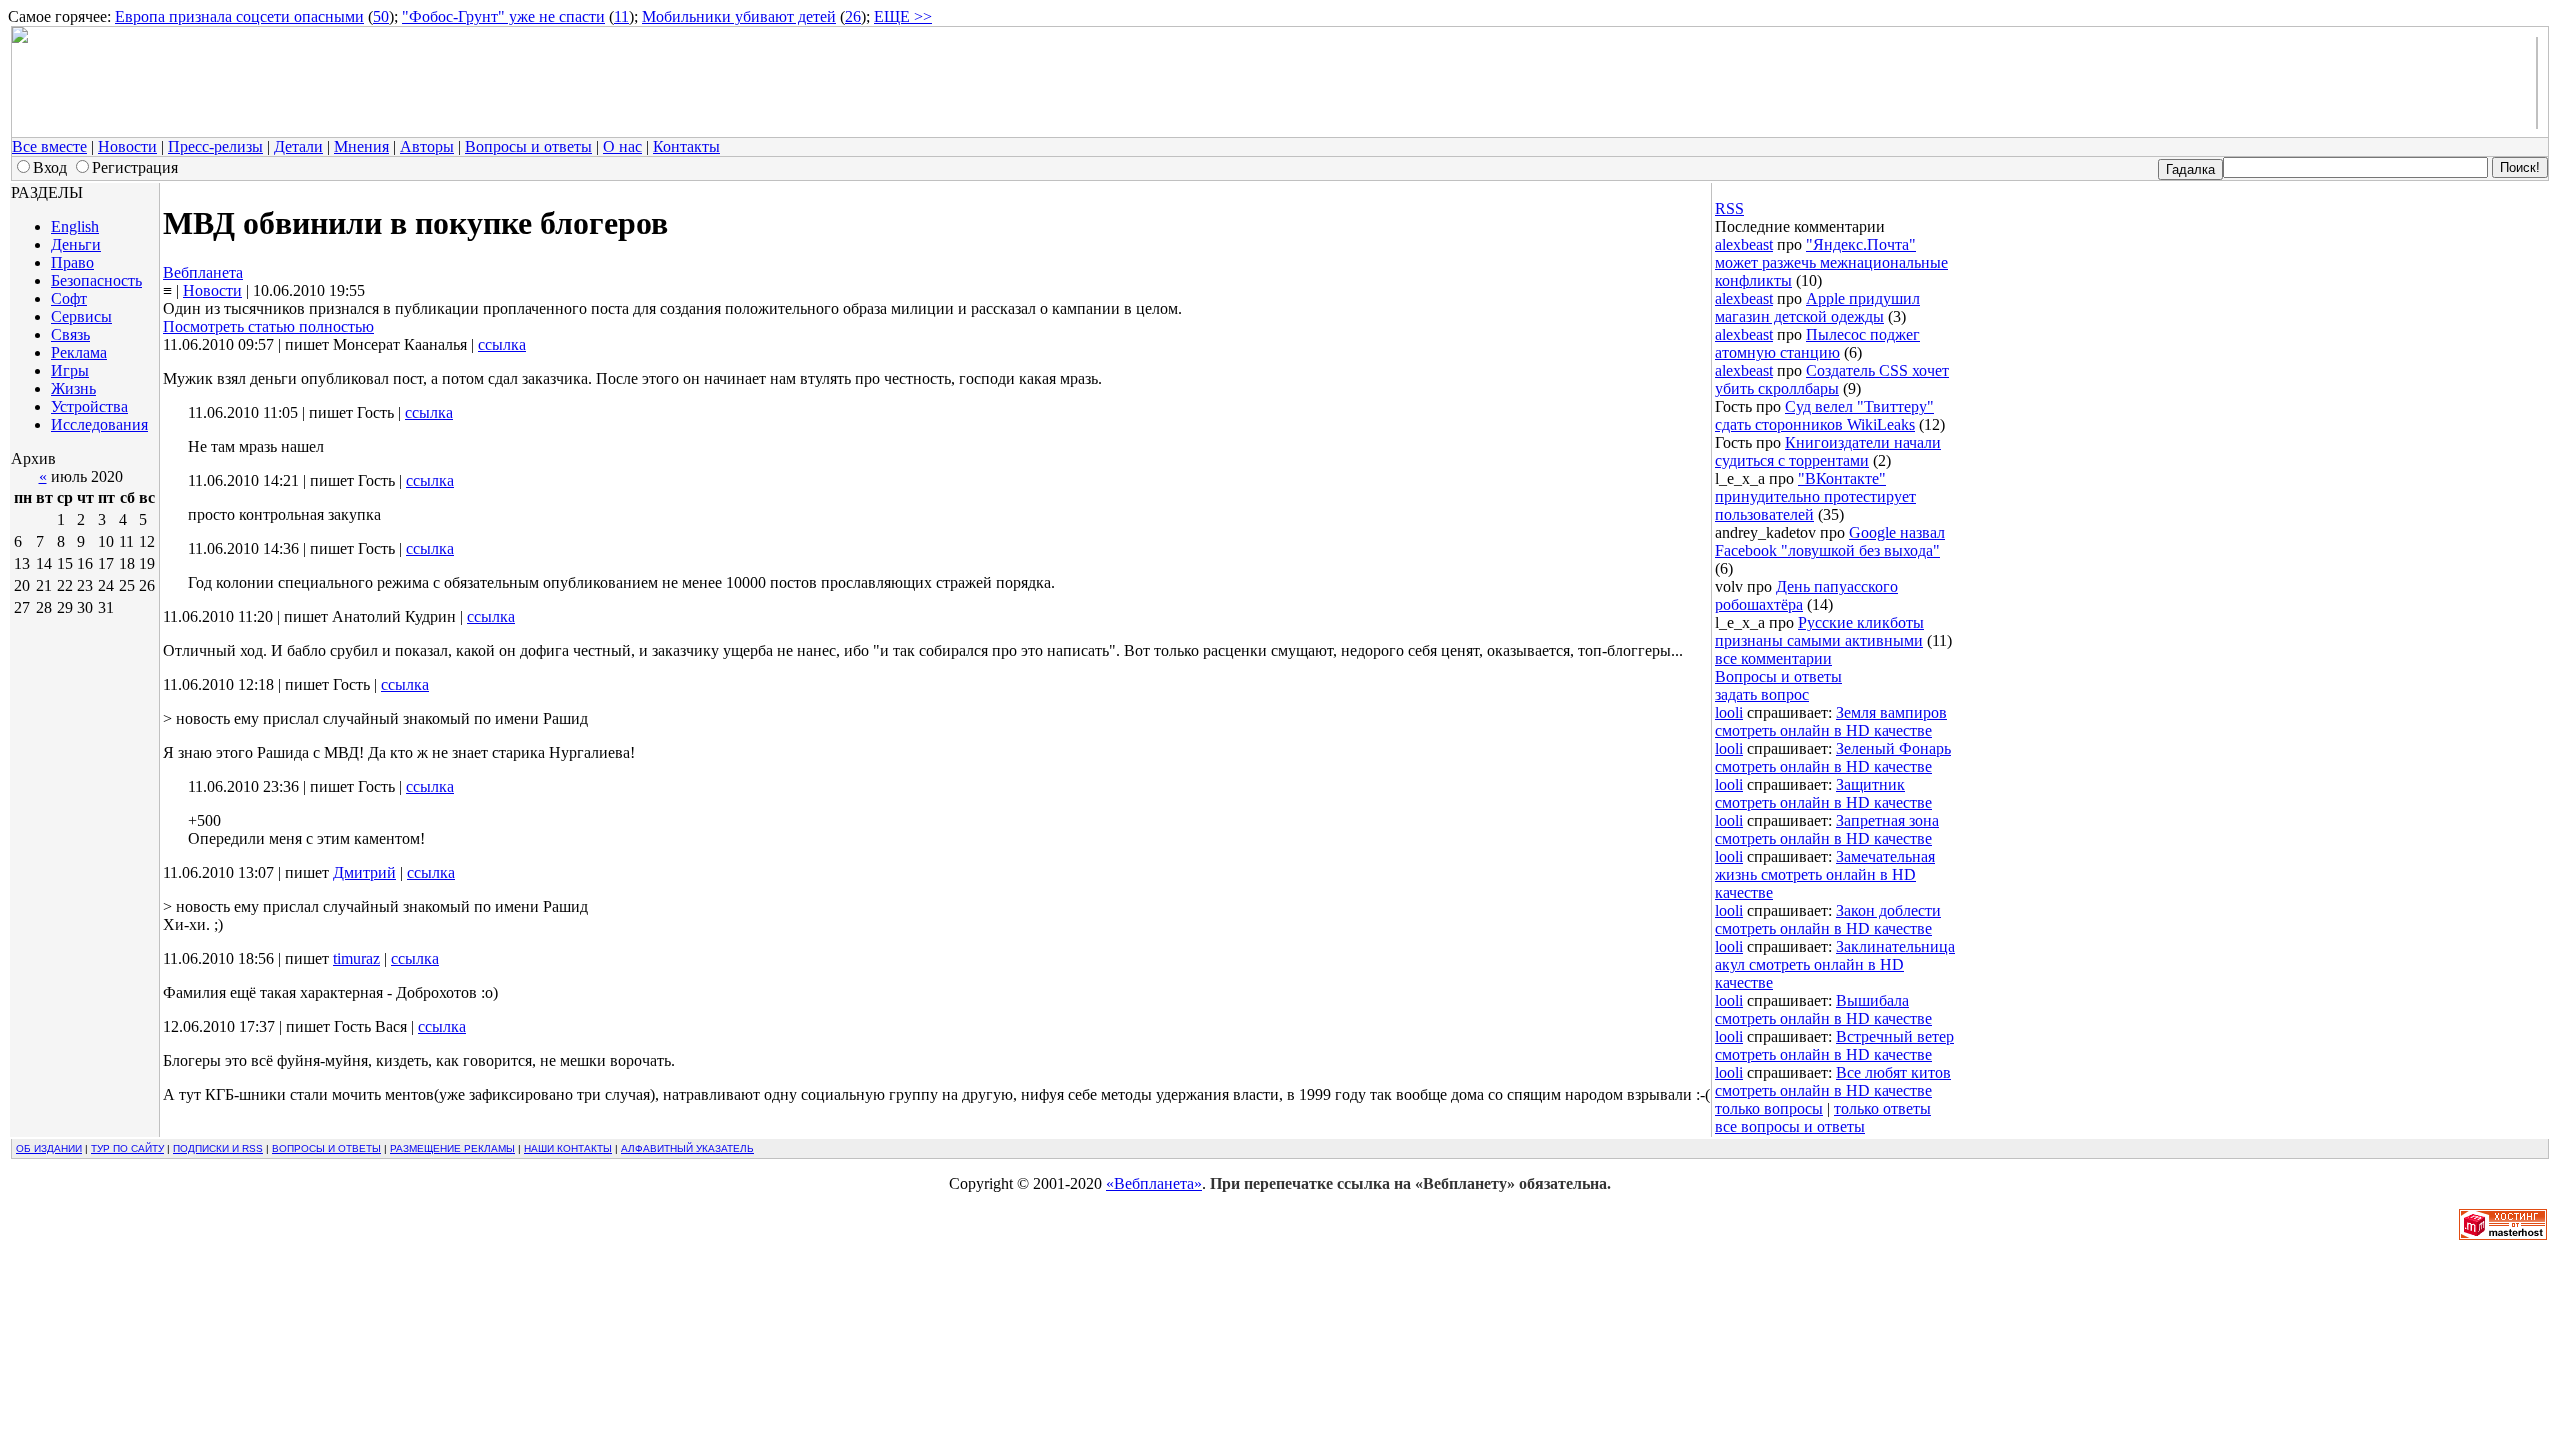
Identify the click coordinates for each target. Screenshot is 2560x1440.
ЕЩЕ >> (903, 16)
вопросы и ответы (326, 1148)
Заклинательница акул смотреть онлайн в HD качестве (1835, 964)
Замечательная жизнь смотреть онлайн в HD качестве (1825, 874)
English (75, 226)
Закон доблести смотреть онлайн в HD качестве (1828, 919)
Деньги (76, 244)
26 (853, 16)
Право (72, 262)
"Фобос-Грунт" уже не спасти (503, 16)
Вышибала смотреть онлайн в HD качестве (1823, 1009)
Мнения (361, 146)
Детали (298, 146)
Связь (70, 334)
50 (381, 16)
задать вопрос (1762, 694)
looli (1729, 712)
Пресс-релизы (215, 146)
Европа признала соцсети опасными (239, 16)
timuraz (356, 958)
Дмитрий (364, 872)
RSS (1729, 208)
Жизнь (73, 388)
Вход (50, 167)
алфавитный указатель (687, 1148)
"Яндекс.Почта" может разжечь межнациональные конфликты (1831, 262)
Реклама (79, 352)
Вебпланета (203, 272)
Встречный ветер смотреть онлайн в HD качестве (1834, 1045)
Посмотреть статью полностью (268, 326)
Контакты (686, 146)
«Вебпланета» (1154, 1183)
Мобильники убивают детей (739, 16)
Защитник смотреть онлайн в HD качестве (1823, 793)
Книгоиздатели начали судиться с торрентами (1828, 451)
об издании (49, 1148)
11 (621, 16)
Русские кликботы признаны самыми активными (1819, 631)
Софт (69, 298)
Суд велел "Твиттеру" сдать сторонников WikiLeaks (1824, 415)
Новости (127, 146)
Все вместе (49, 146)
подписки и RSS (218, 1148)
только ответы (1882, 1108)
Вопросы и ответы (528, 146)
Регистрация (135, 167)
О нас (622, 146)
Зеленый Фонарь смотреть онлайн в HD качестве (1833, 757)
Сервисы (81, 316)
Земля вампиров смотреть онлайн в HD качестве (1831, 721)
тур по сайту (127, 1148)
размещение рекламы (452, 1148)
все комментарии (1773, 658)
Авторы (427, 146)
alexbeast (1744, 244)
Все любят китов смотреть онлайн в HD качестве (1833, 1081)
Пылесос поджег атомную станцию (1817, 343)
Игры (70, 370)
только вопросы (1769, 1108)
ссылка (502, 344)
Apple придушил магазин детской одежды (1817, 307)
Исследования (99, 424)
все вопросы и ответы (1790, 1126)
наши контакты (568, 1148)
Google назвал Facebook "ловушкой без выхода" (1830, 541)
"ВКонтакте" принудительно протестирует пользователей (1815, 496)
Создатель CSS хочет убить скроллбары (1832, 379)
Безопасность (96, 280)
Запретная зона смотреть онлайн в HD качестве (1827, 829)
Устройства (89, 406)
